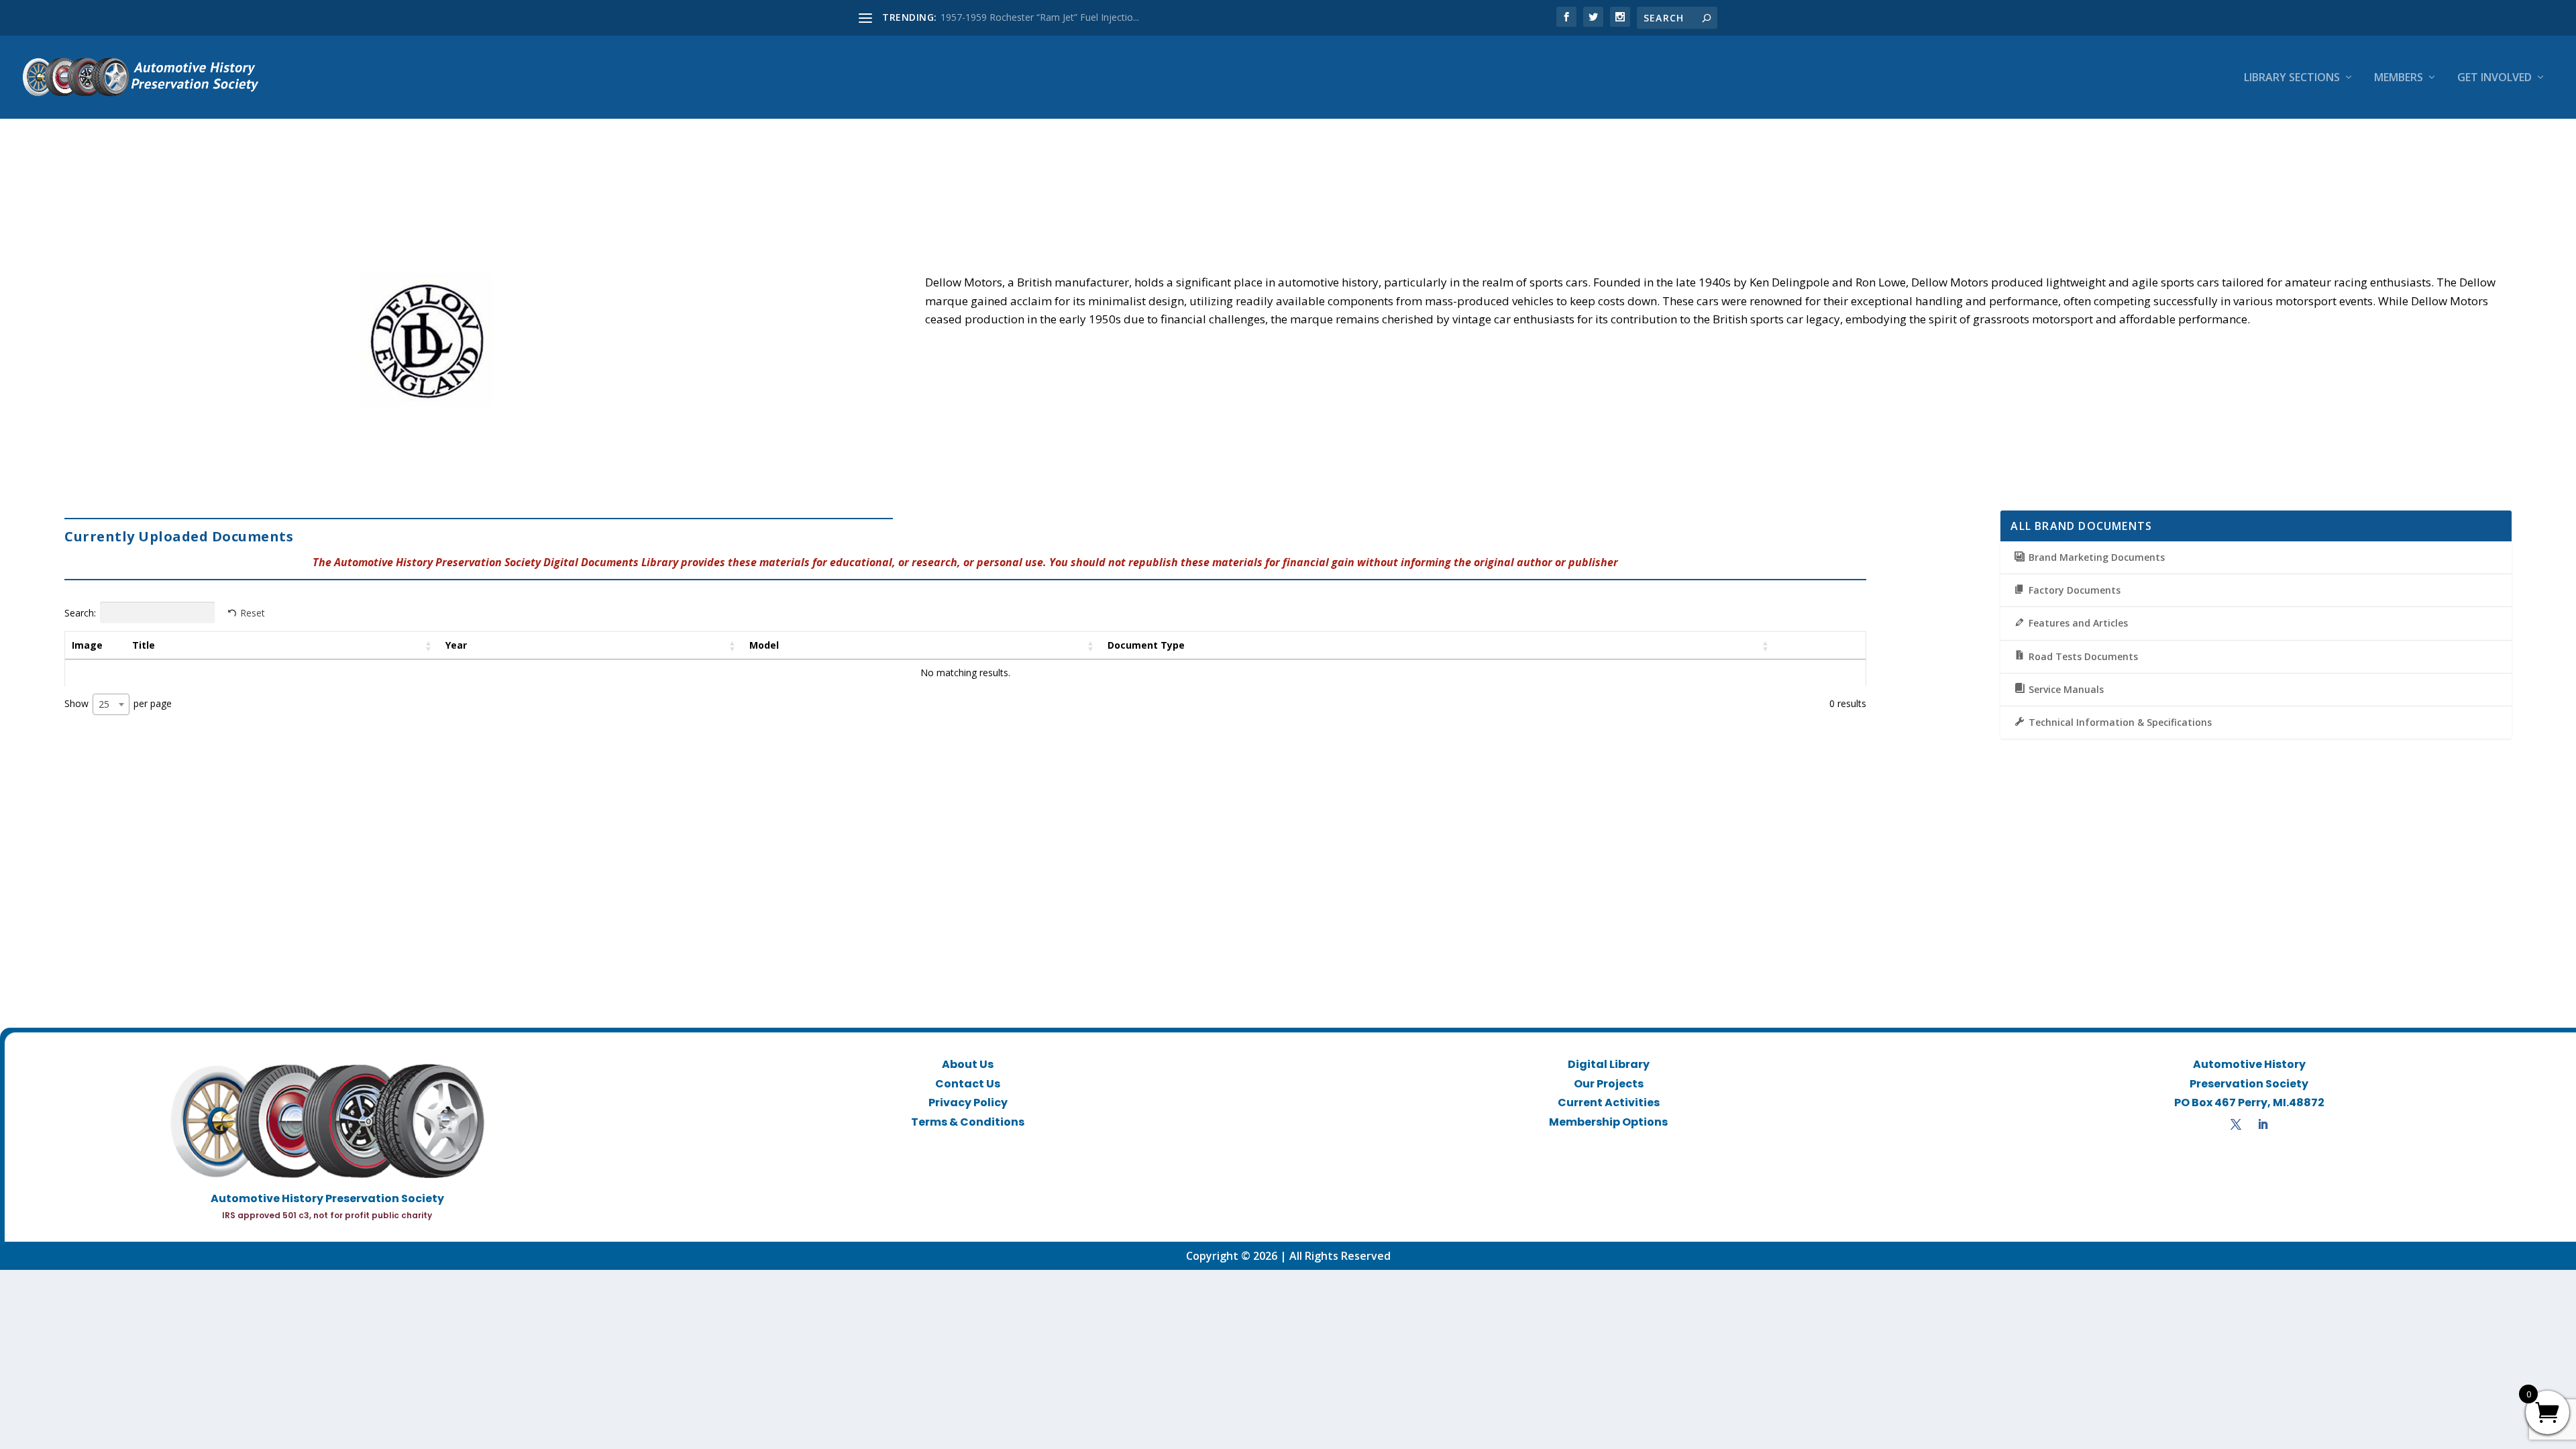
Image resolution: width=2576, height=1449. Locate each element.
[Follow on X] (2236, 1124)
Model (764, 645)
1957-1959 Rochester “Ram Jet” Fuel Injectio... (1040, 17)
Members (2399, 78)
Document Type (1146, 645)
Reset (253, 613)
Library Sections (2292, 78)
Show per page (118, 703)
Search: (80, 612)
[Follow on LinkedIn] (2263, 1124)
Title (144, 645)
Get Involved (2494, 78)
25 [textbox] (104, 704)
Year (456, 645)
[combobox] (111, 704)
